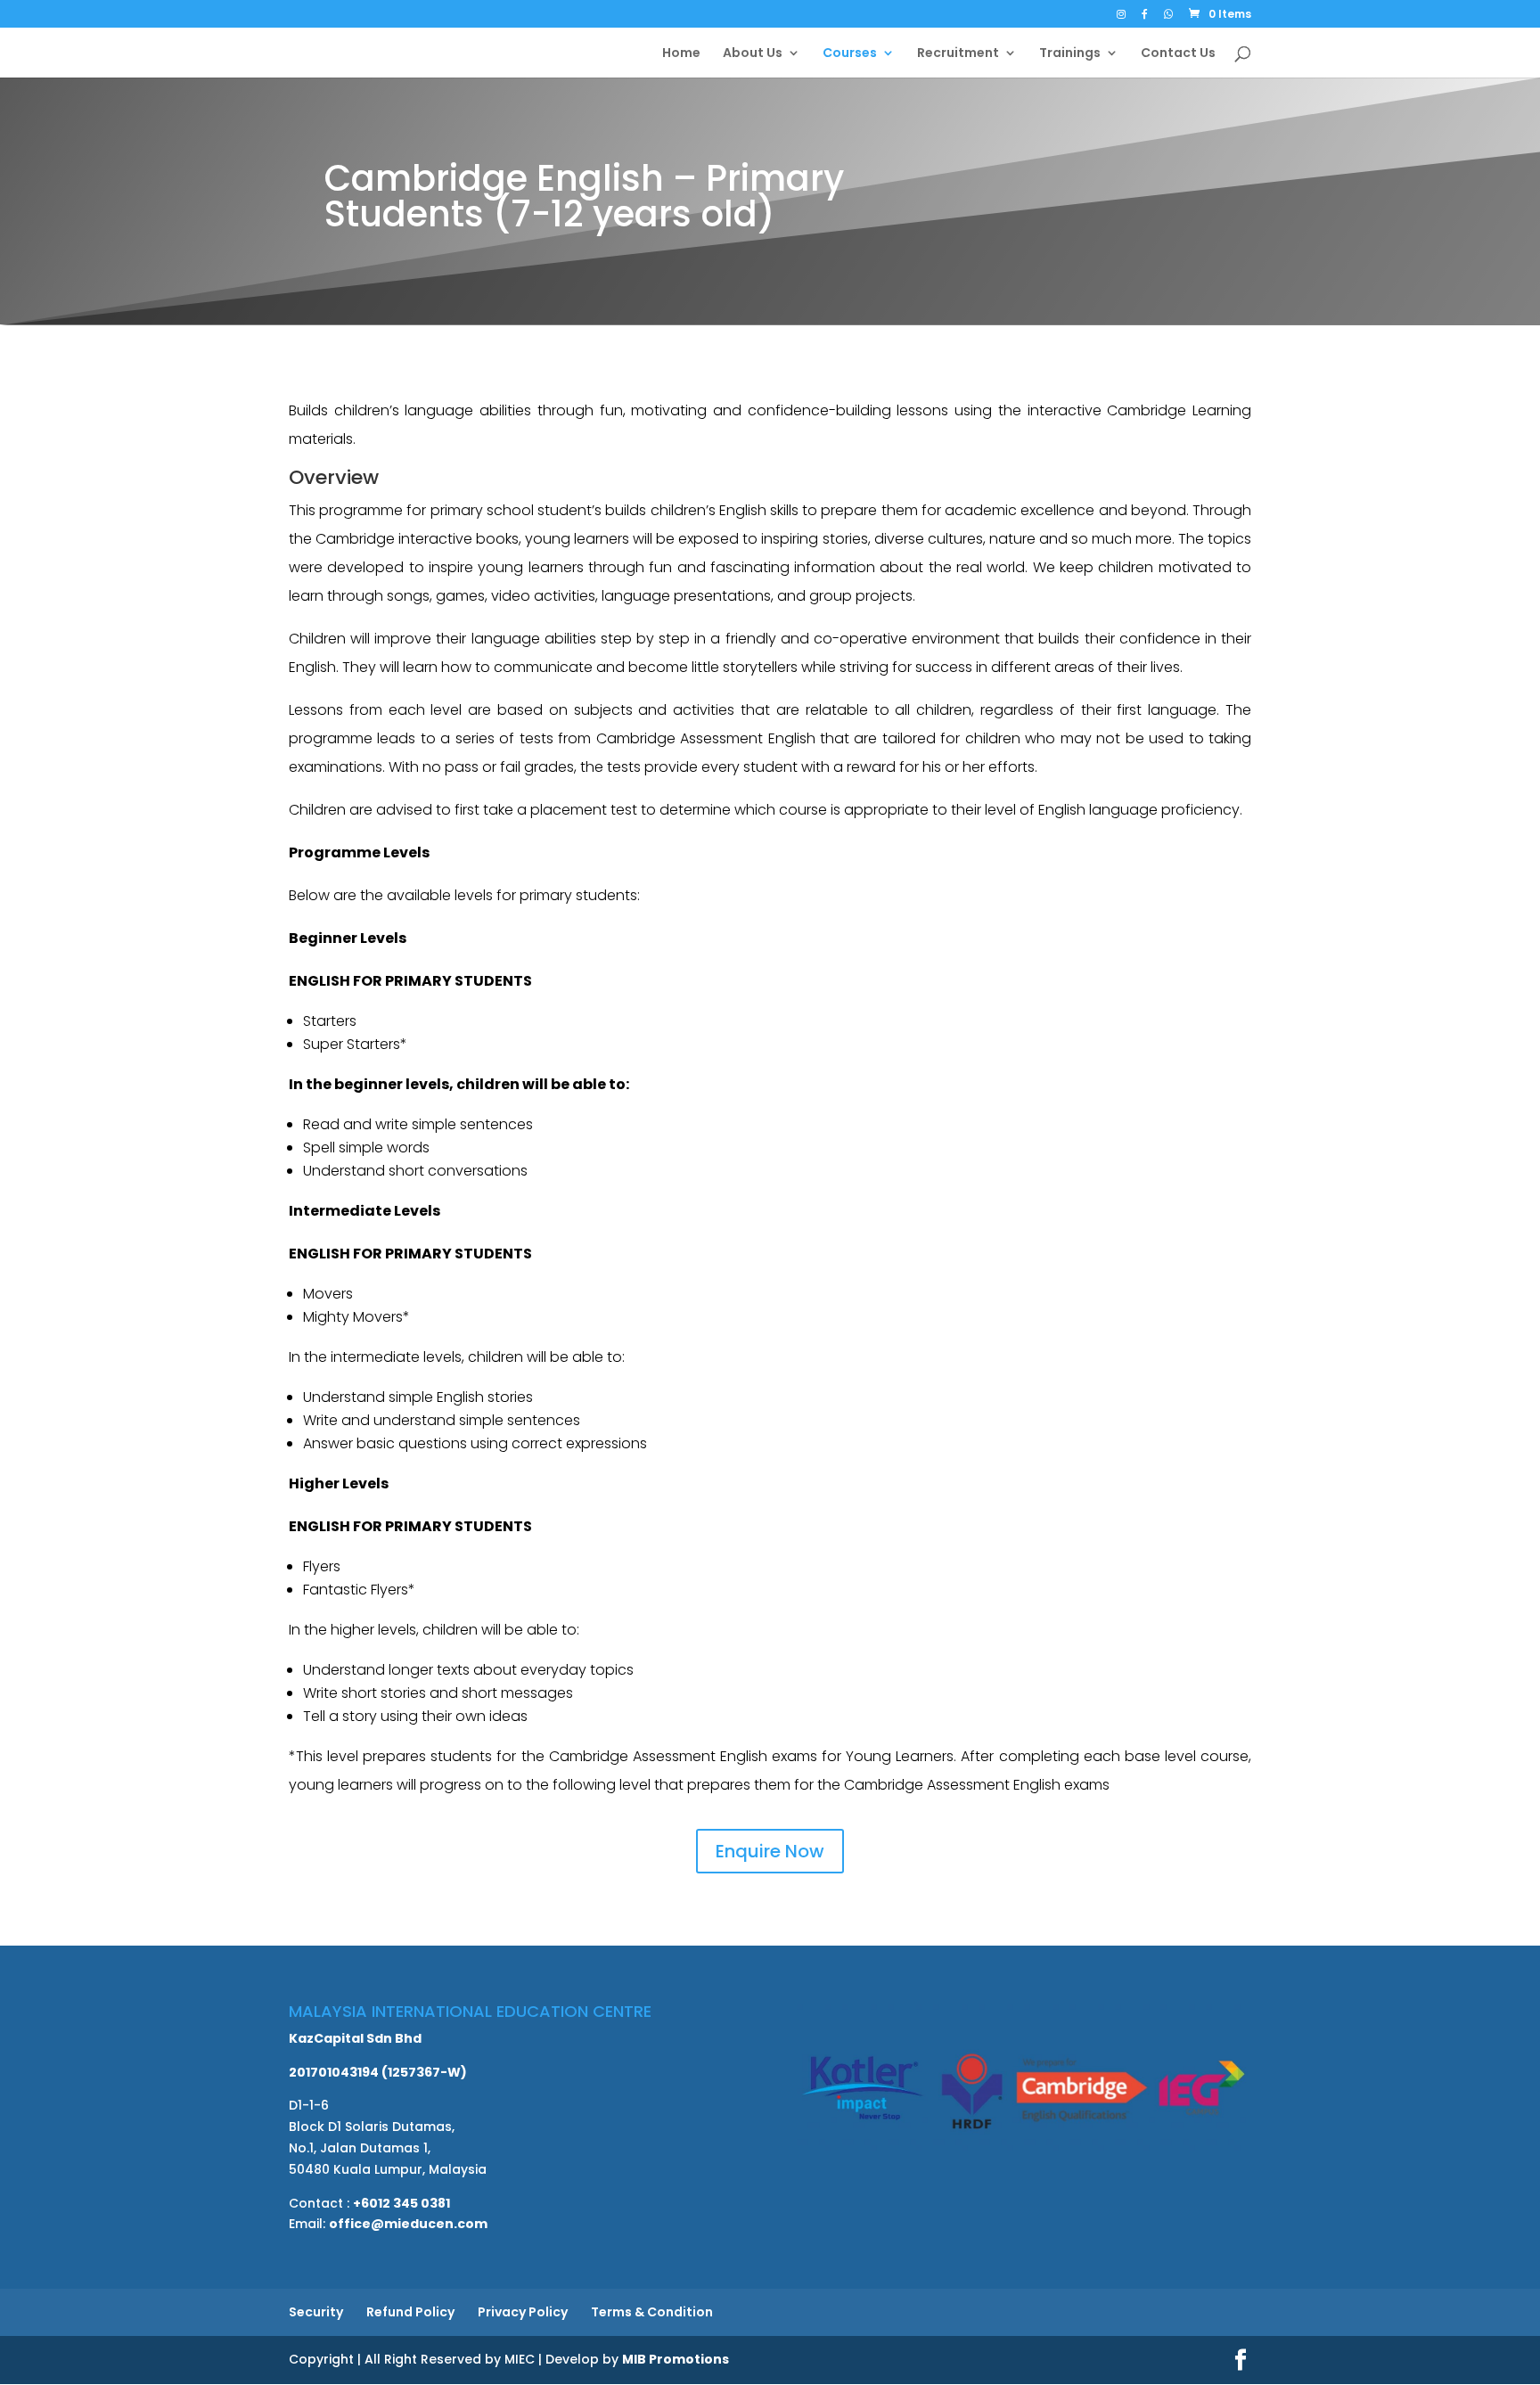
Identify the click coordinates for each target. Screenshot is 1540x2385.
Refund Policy (410, 2312)
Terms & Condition (652, 2312)
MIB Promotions (676, 2359)
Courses (850, 54)
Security (316, 2312)
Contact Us (1178, 54)
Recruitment (958, 54)
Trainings (1070, 54)
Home (681, 54)
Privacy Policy (523, 2312)
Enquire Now (770, 1851)
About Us (753, 54)
